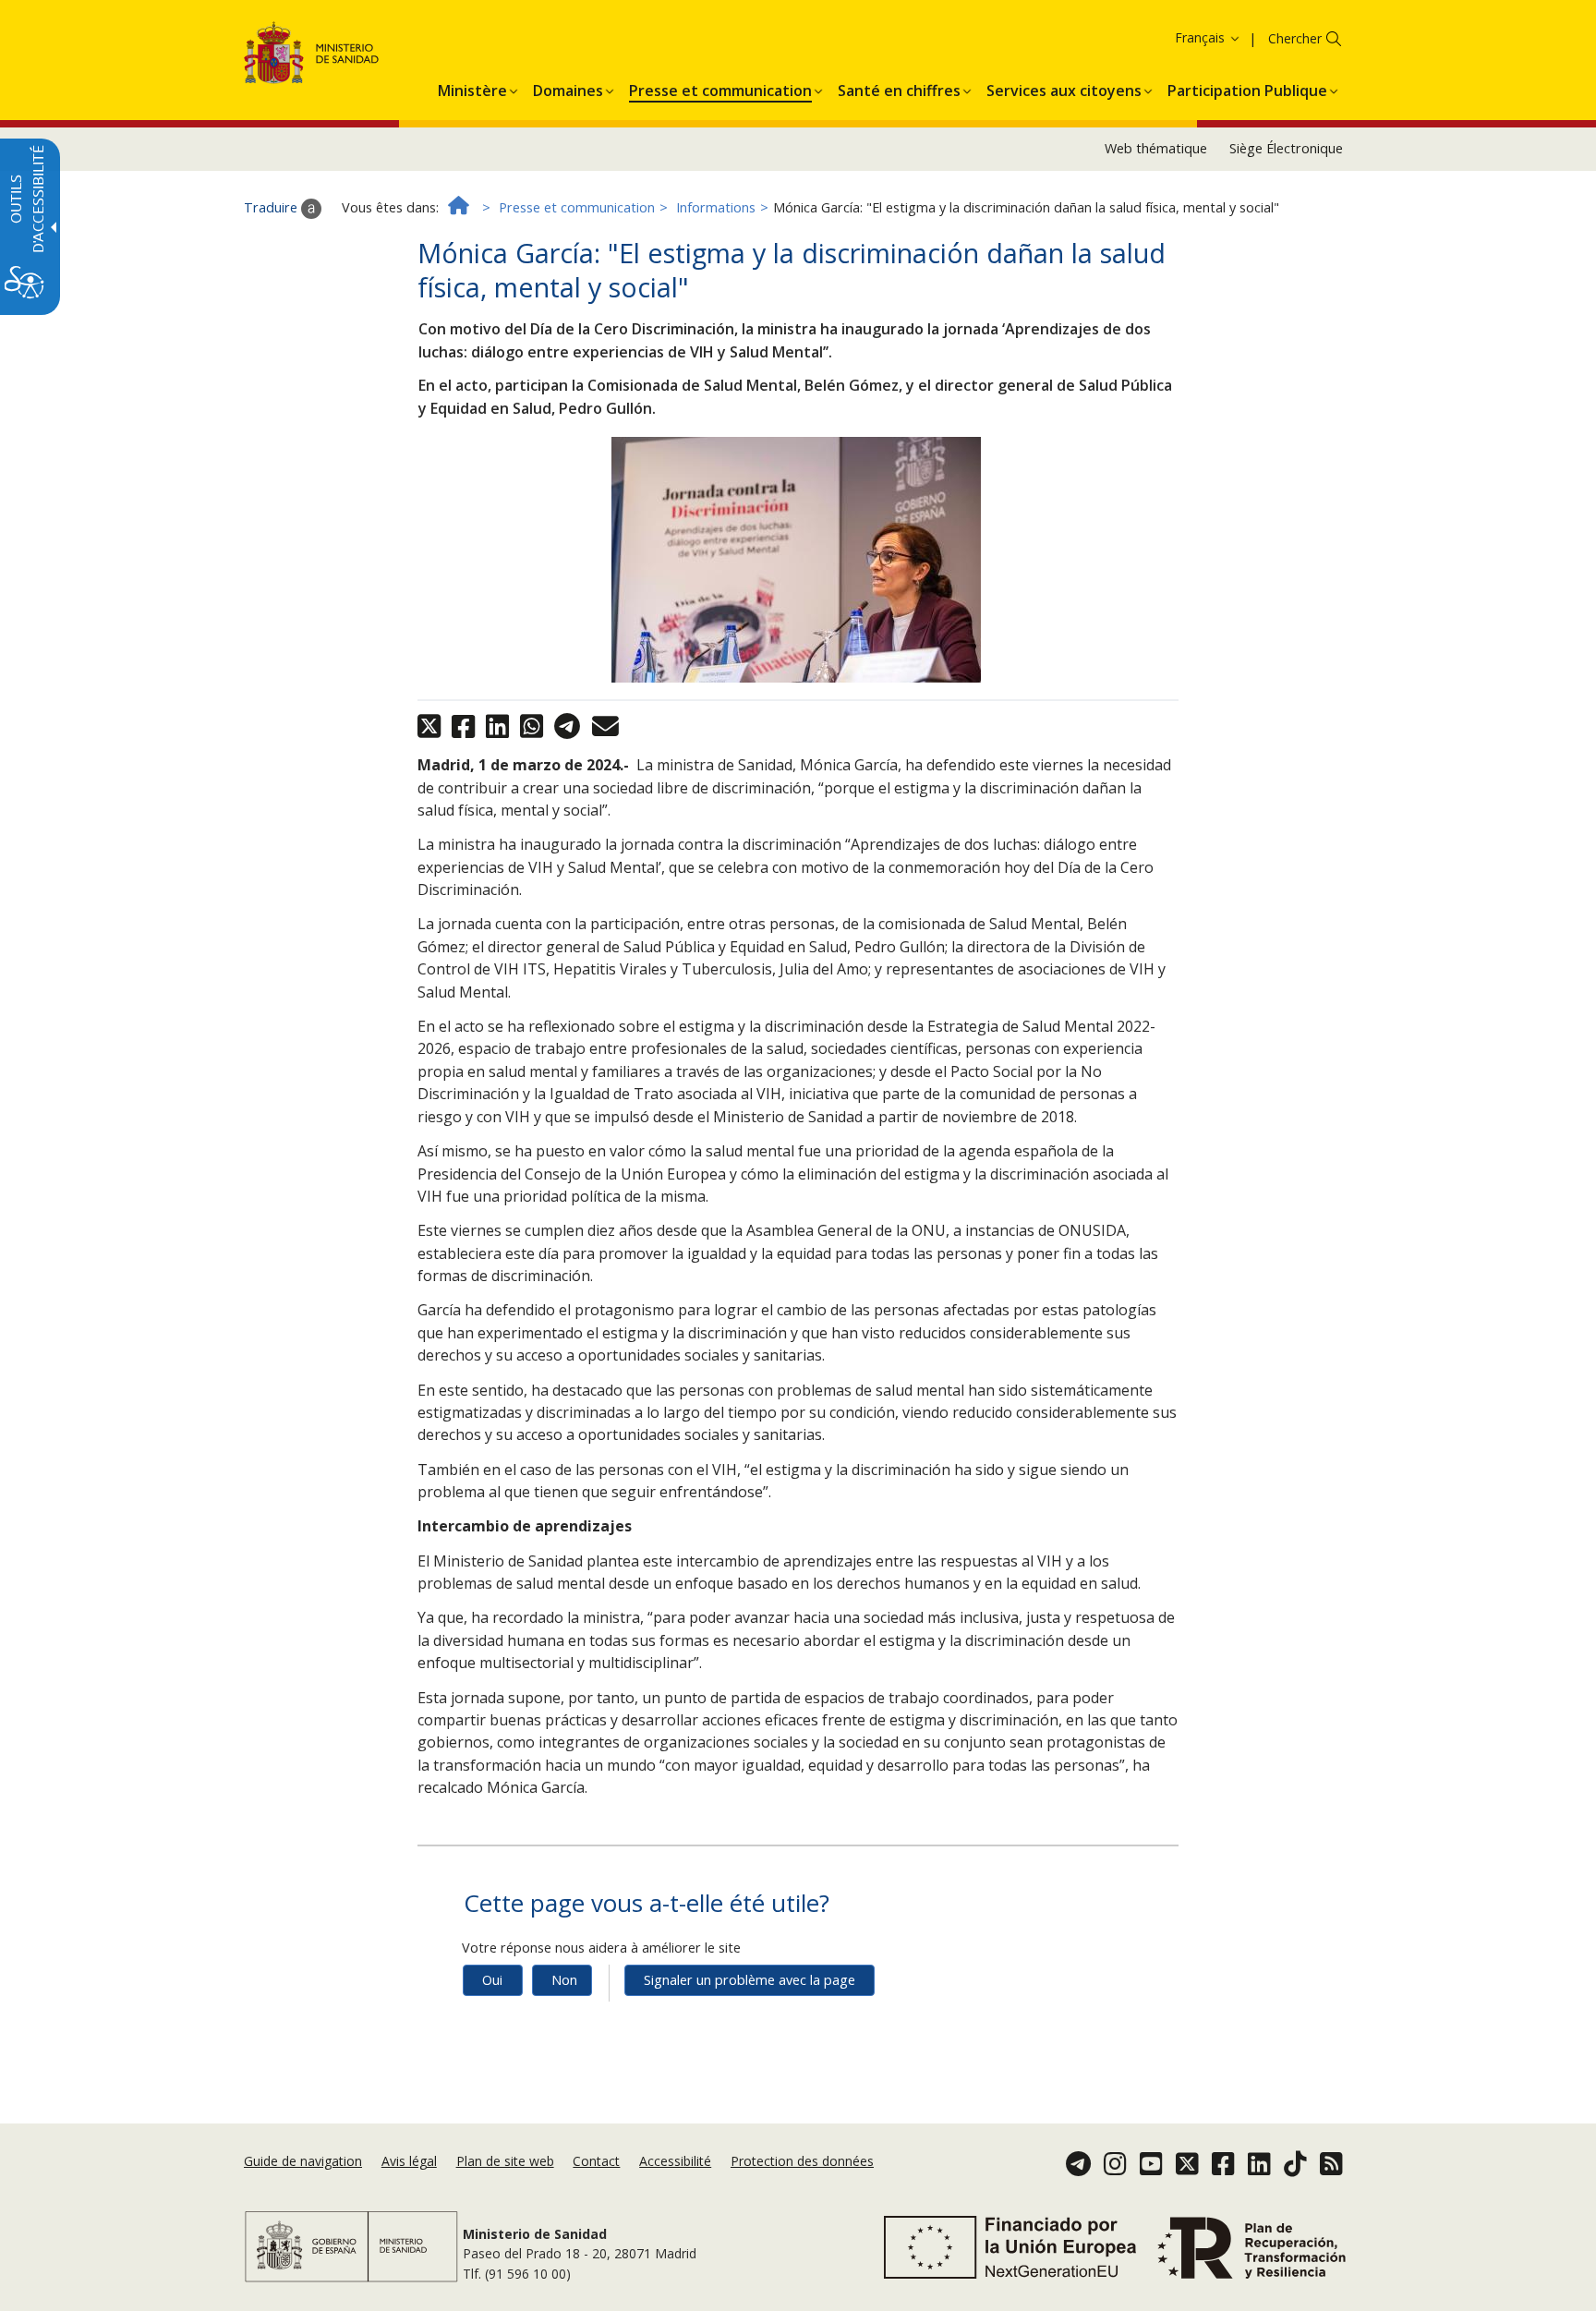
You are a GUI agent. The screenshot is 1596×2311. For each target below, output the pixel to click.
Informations (716, 207)
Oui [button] (492, 1980)
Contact (596, 2161)
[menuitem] (472, 88)
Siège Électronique (1286, 148)
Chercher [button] (1295, 38)
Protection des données (802, 2161)
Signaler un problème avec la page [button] (750, 1980)
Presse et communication (577, 207)
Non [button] (564, 1980)
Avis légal (409, 2161)
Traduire (272, 207)
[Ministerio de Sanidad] (312, 56)
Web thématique (1156, 148)
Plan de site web (505, 2161)
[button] (1178, 37)
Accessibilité (675, 2161)
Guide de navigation (303, 2161)
